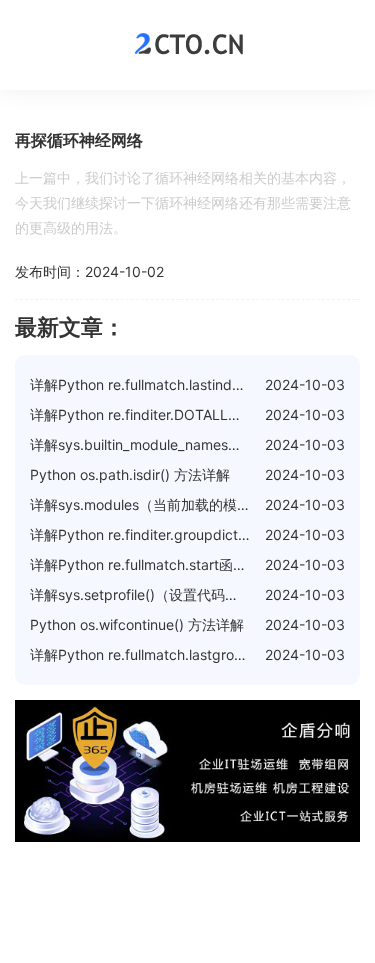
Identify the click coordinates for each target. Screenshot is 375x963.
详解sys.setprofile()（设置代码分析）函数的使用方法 (197, 594)
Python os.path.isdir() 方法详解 (130, 474)
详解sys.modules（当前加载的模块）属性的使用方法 (196, 504)
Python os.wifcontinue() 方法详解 (137, 624)
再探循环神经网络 (79, 140)
